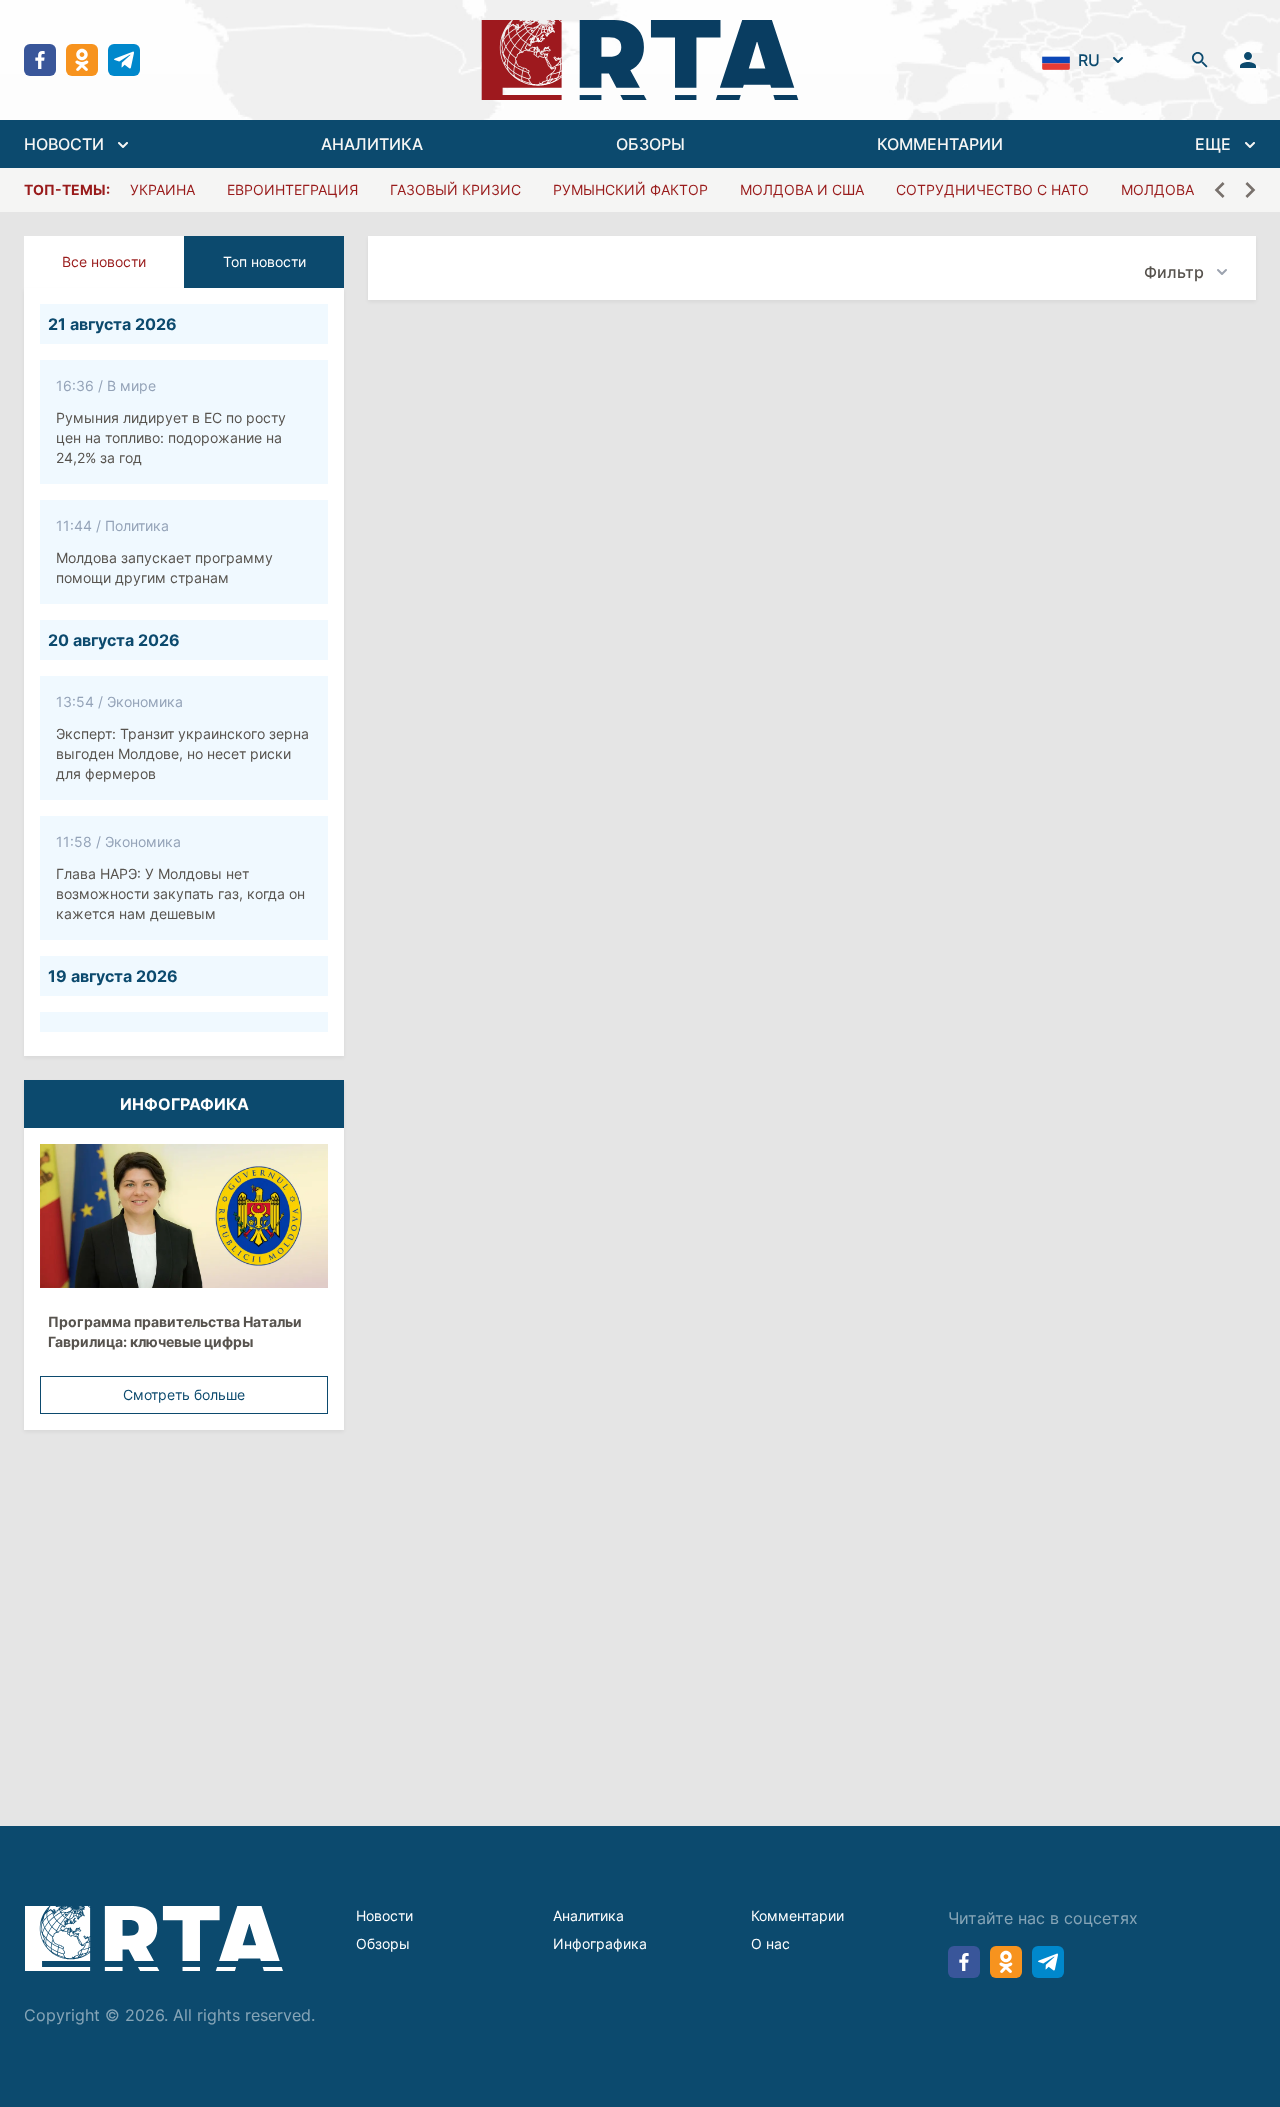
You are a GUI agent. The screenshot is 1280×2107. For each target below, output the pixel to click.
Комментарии (797, 1915)
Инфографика (600, 1943)
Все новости (104, 261)
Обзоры (383, 1943)
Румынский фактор (630, 189)
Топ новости (264, 261)
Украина (162, 189)
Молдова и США (802, 189)
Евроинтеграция (292, 189)
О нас (770, 1943)
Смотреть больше (184, 1394)
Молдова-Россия (1190, 189)
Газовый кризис (455, 189)
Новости (384, 1915)
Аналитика (588, 1915)
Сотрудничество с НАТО (992, 189)
